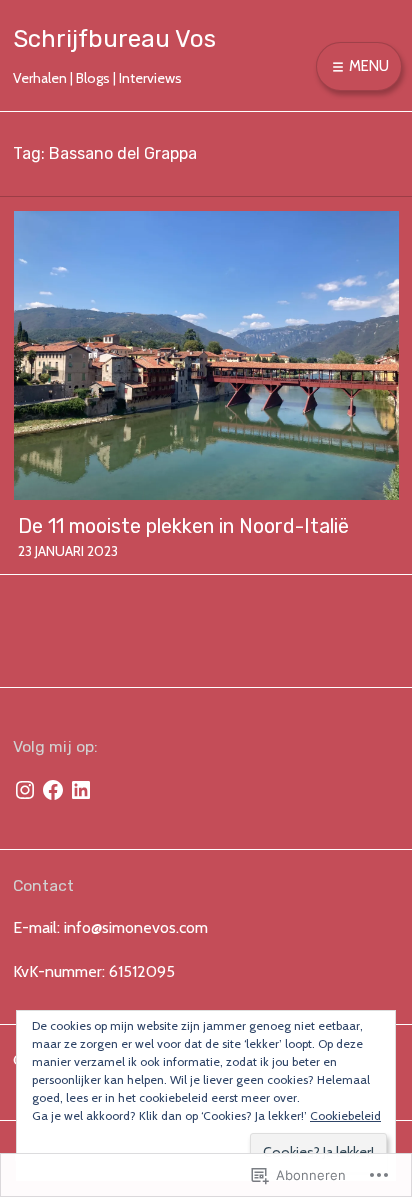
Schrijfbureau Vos (114, 39)
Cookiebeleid (345, 1115)
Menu (367, 66)
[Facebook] (53, 790)
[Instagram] (25, 790)
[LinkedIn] (81, 790)
